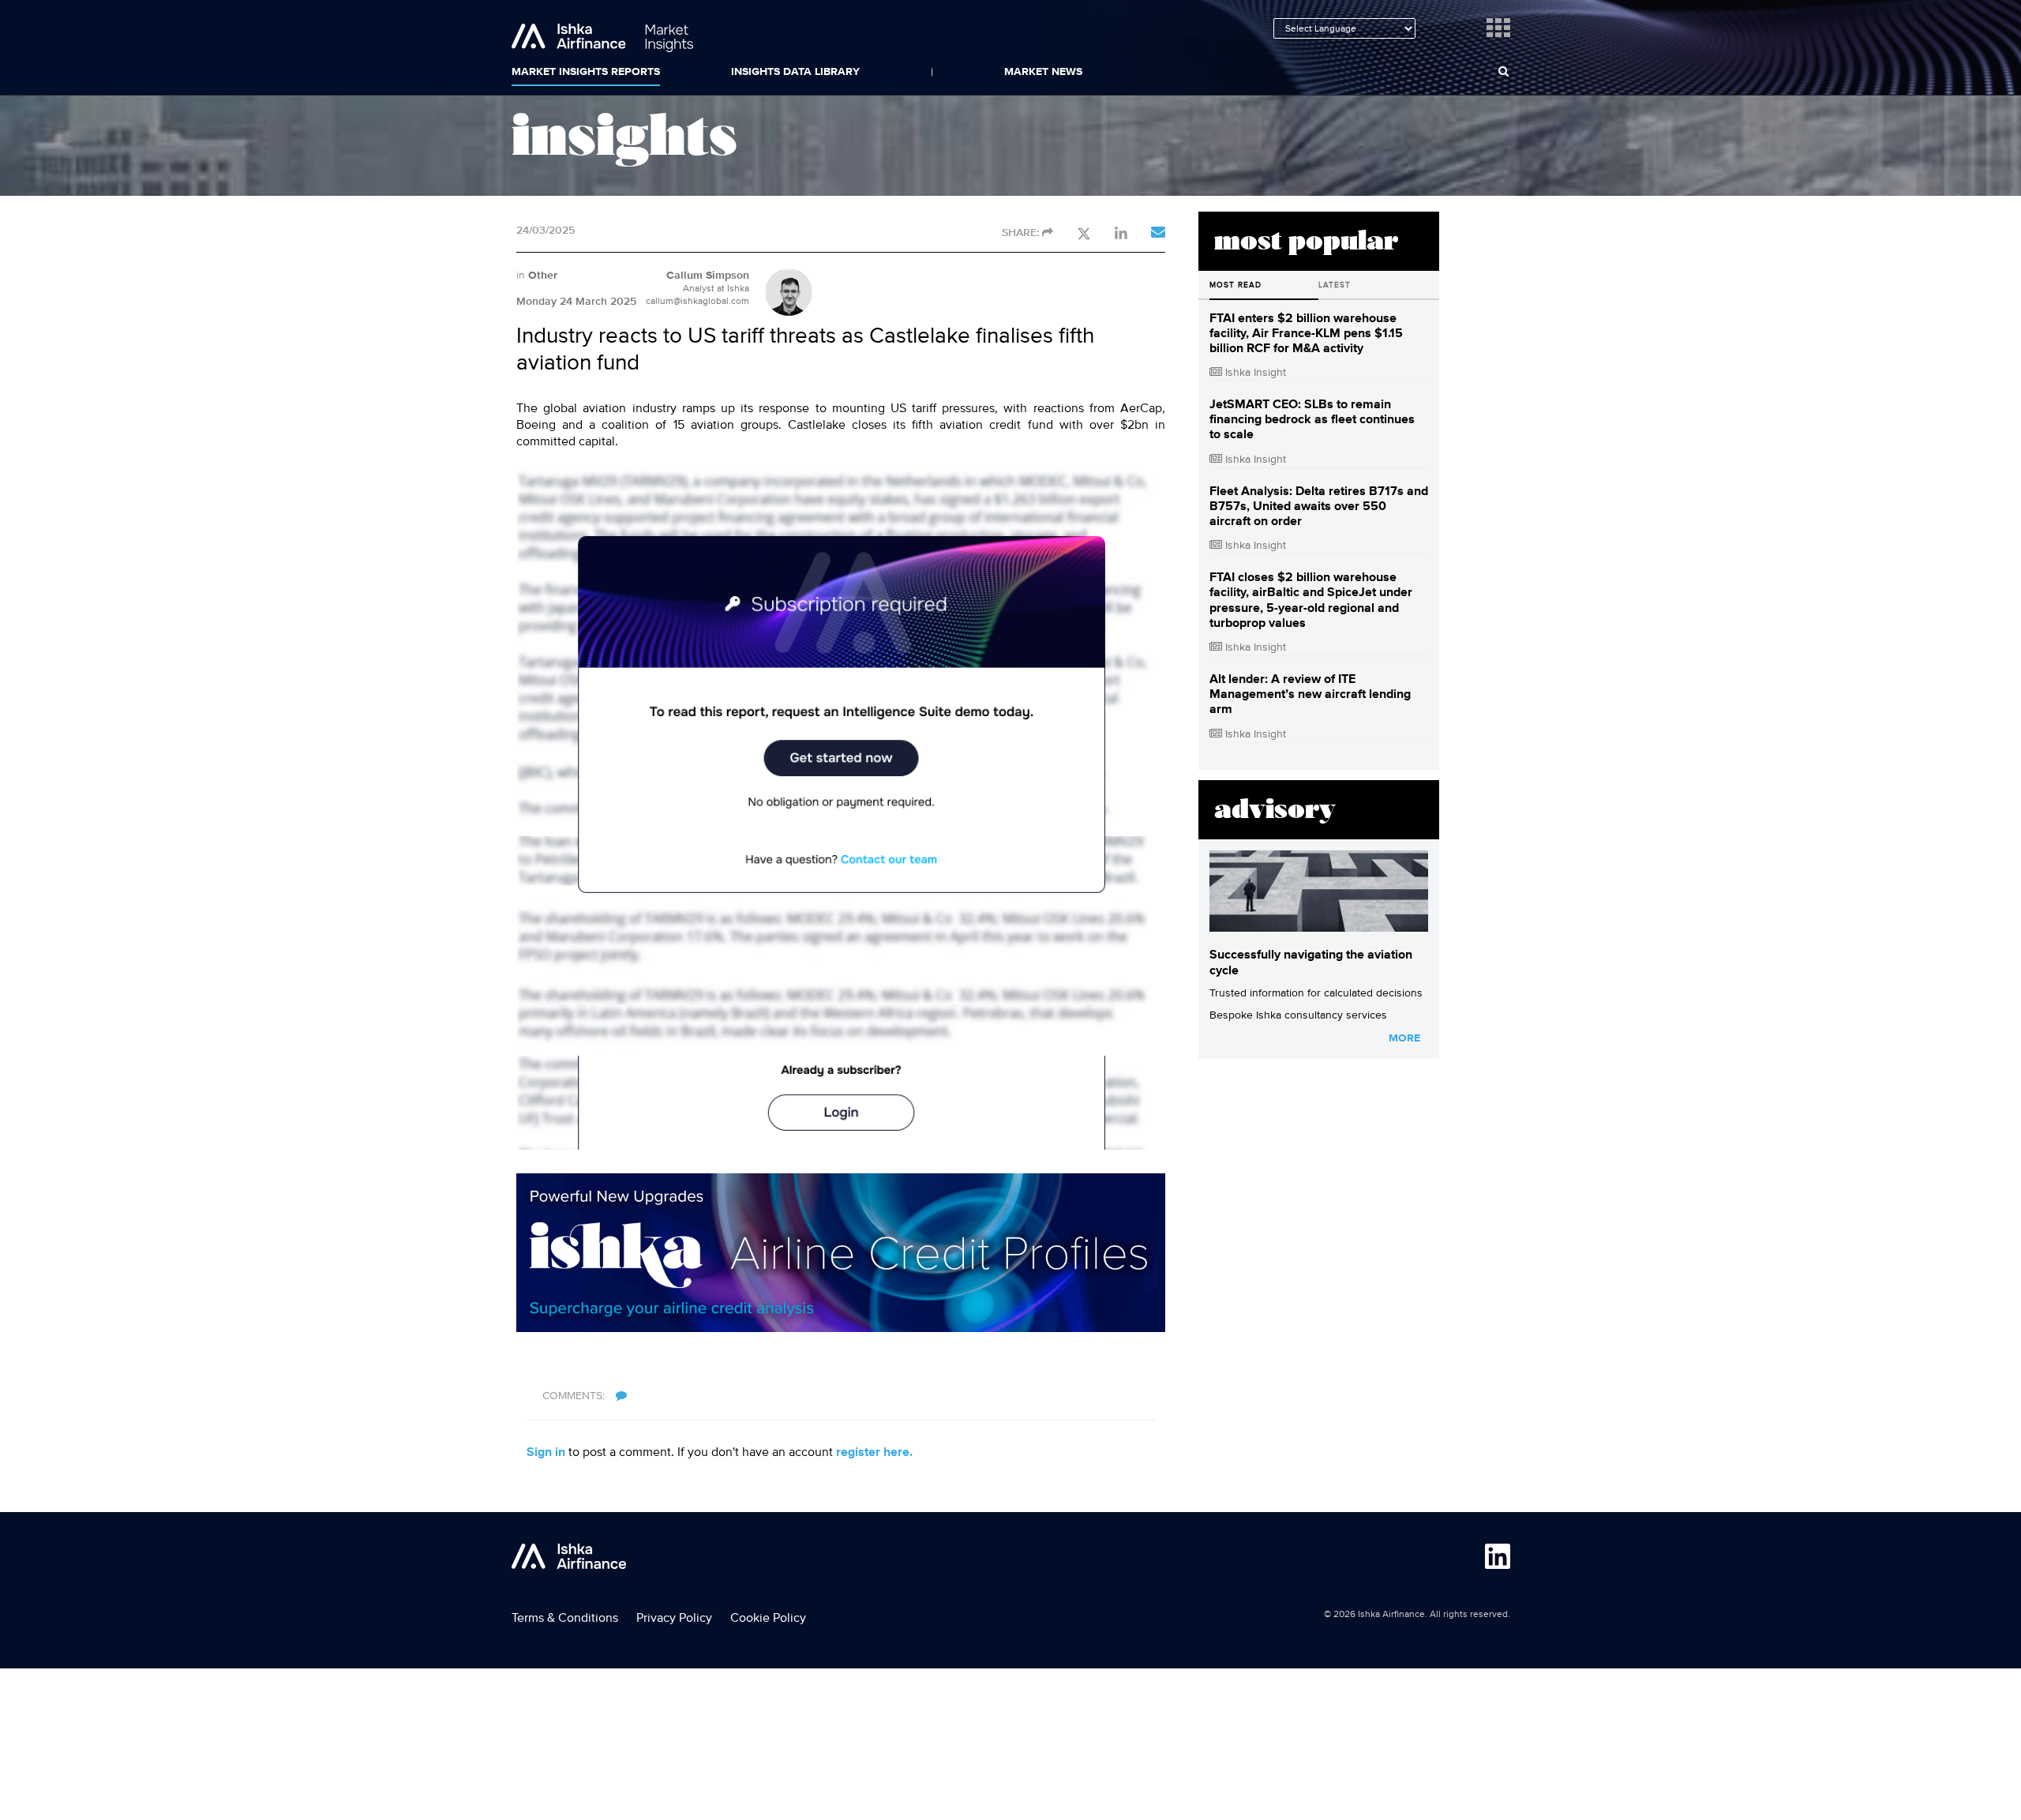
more (1404, 1038)
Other (543, 276)
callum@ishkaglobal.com (697, 301)
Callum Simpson (708, 276)
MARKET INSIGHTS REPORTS (586, 72)
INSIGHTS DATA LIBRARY (795, 72)
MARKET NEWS (1043, 72)
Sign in (546, 1452)
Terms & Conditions (565, 1618)
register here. (874, 1452)
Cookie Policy (768, 1618)
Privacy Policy (674, 1618)
